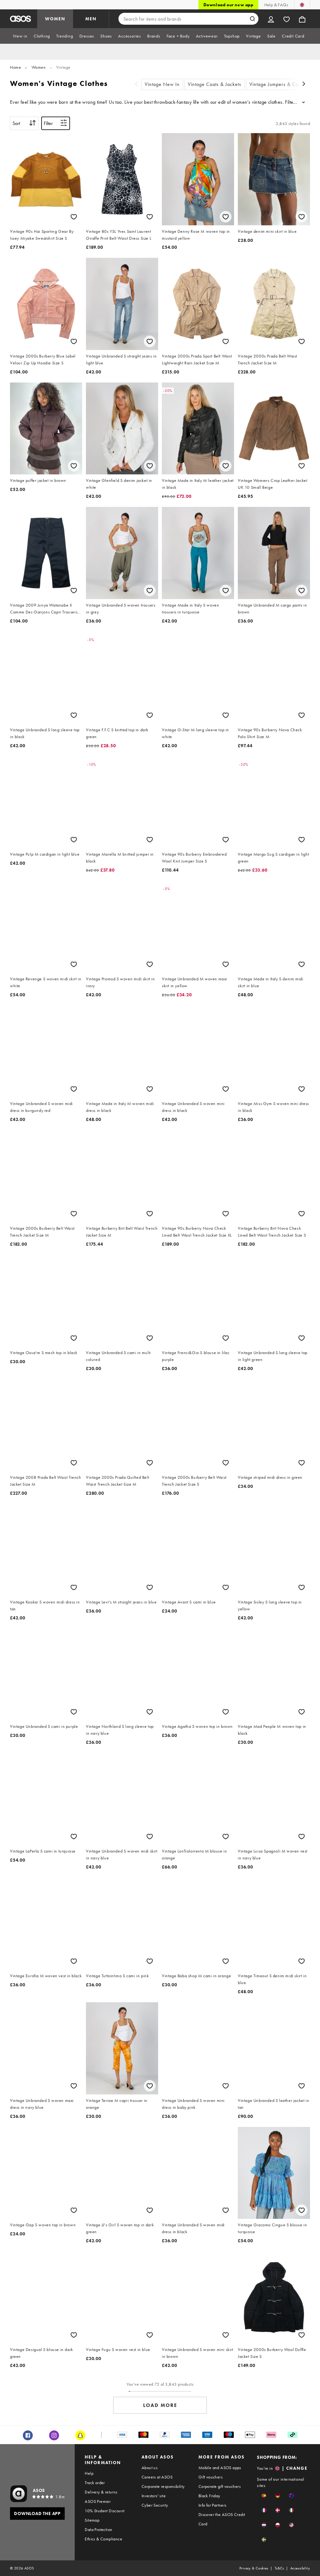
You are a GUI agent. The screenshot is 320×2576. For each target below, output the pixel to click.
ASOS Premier (98, 2501)
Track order (95, 2483)
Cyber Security (155, 2505)
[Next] (304, 85)
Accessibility (300, 2568)
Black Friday (209, 2496)
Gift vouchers (210, 2477)
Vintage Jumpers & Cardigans (282, 84)
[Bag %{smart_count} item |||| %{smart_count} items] (302, 19)
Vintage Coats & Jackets (215, 84)
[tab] (20, 36)
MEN (91, 19)
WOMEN (55, 19)
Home (15, 67)
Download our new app (228, 5)
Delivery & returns (101, 2492)
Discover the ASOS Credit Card (222, 2519)
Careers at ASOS (157, 2477)
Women (39, 67)
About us (150, 2468)
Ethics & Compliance (103, 2539)
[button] (264, 2496)
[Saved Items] (287, 19)
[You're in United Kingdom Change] (302, 5)
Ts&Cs (279, 2568)
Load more (160, 2405)
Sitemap (92, 2520)
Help (89, 2473)
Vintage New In (162, 84)
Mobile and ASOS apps (220, 2468)
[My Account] (271, 19)
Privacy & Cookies (254, 2568)
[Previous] (136, 85)
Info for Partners (212, 2505)
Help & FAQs (276, 5)
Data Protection (98, 2529)
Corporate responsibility (163, 2486)
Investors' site (154, 2496)
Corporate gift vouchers (220, 2486)
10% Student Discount (105, 2511)
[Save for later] (74, 217)
